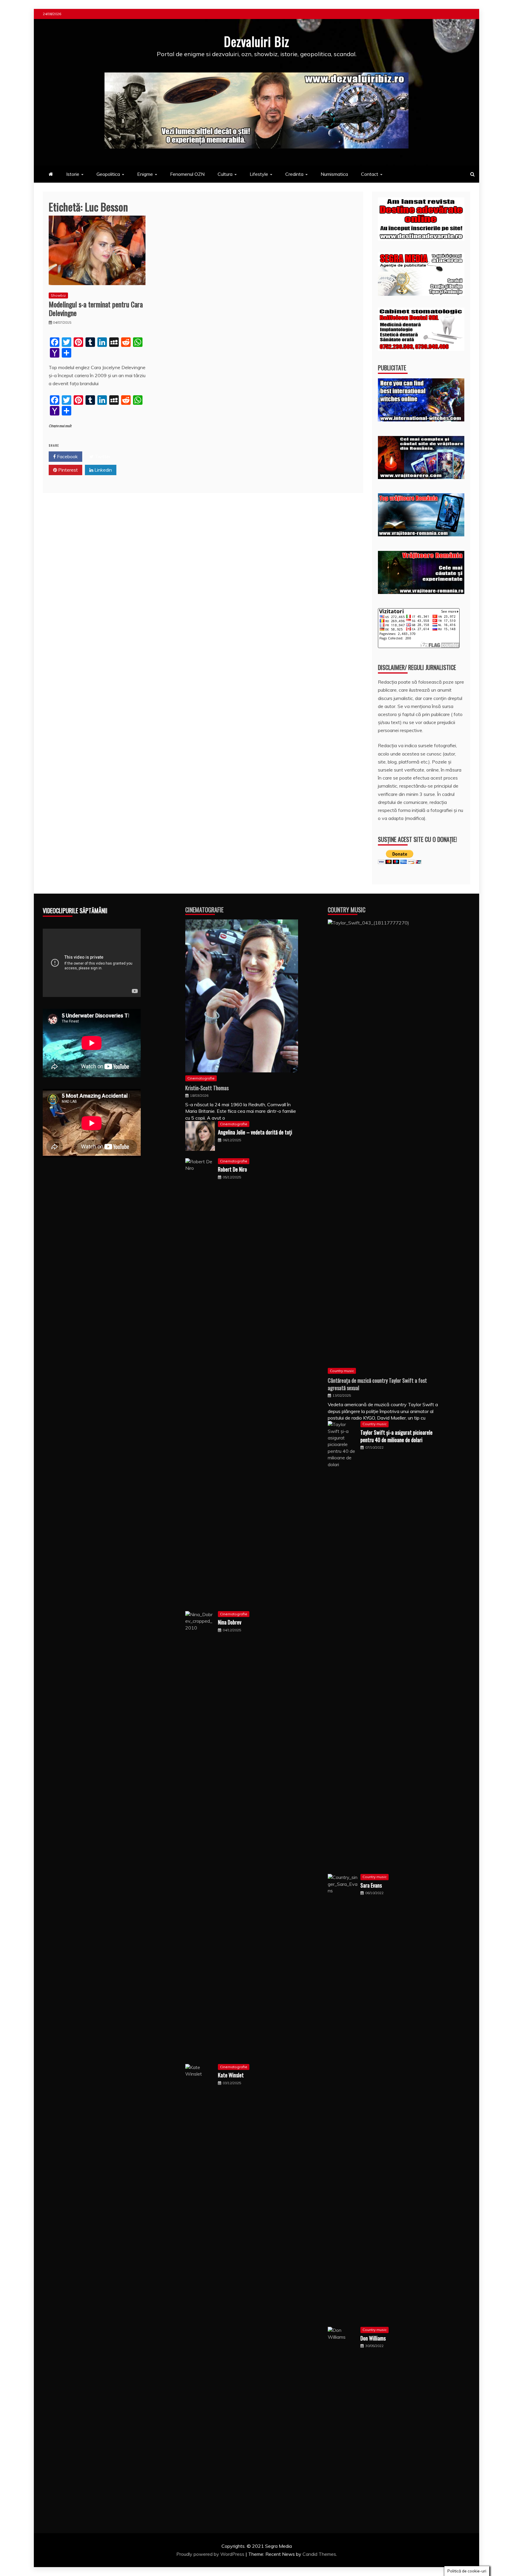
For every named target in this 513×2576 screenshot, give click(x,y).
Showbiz (58, 295)
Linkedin (103, 470)
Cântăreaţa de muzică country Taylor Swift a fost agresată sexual (377, 1384)
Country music (342, 1371)
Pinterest (67, 470)
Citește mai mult (60, 426)
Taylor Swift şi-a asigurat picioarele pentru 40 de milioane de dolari (396, 1436)
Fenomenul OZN (187, 174)
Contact (370, 174)
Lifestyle (259, 174)
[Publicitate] (421, 420)
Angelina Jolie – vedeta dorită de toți (255, 1132)
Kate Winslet (231, 2075)
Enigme (145, 174)
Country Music (347, 910)
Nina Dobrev (230, 1622)
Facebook (67, 456)
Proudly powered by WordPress (211, 2554)
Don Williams (373, 2338)
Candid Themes (319, 2554)
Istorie (73, 174)
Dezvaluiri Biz (256, 41)
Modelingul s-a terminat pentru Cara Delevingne (96, 308)
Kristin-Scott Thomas (207, 1088)
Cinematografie (204, 910)
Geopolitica (108, 174)
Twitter (102, 456)
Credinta (294, 174)
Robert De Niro (232, 1169)
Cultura (225, 174)
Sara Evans (371, 1885)
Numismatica (334, 174)
